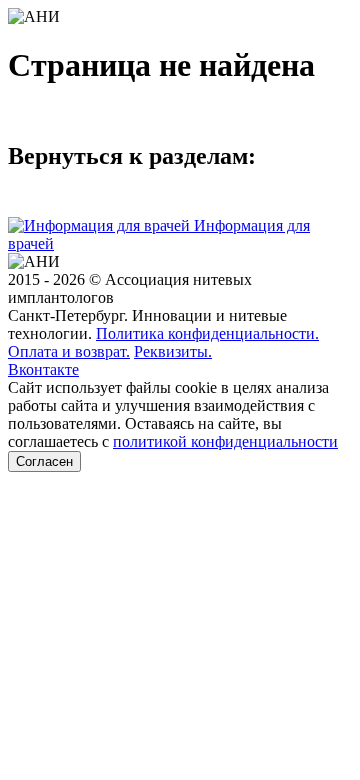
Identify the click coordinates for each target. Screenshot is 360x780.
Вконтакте (43, 369)
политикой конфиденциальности (225, 441)
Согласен (44, 461)
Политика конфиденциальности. (207, 333)
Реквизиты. (173, 351)
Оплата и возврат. (69, 351)
